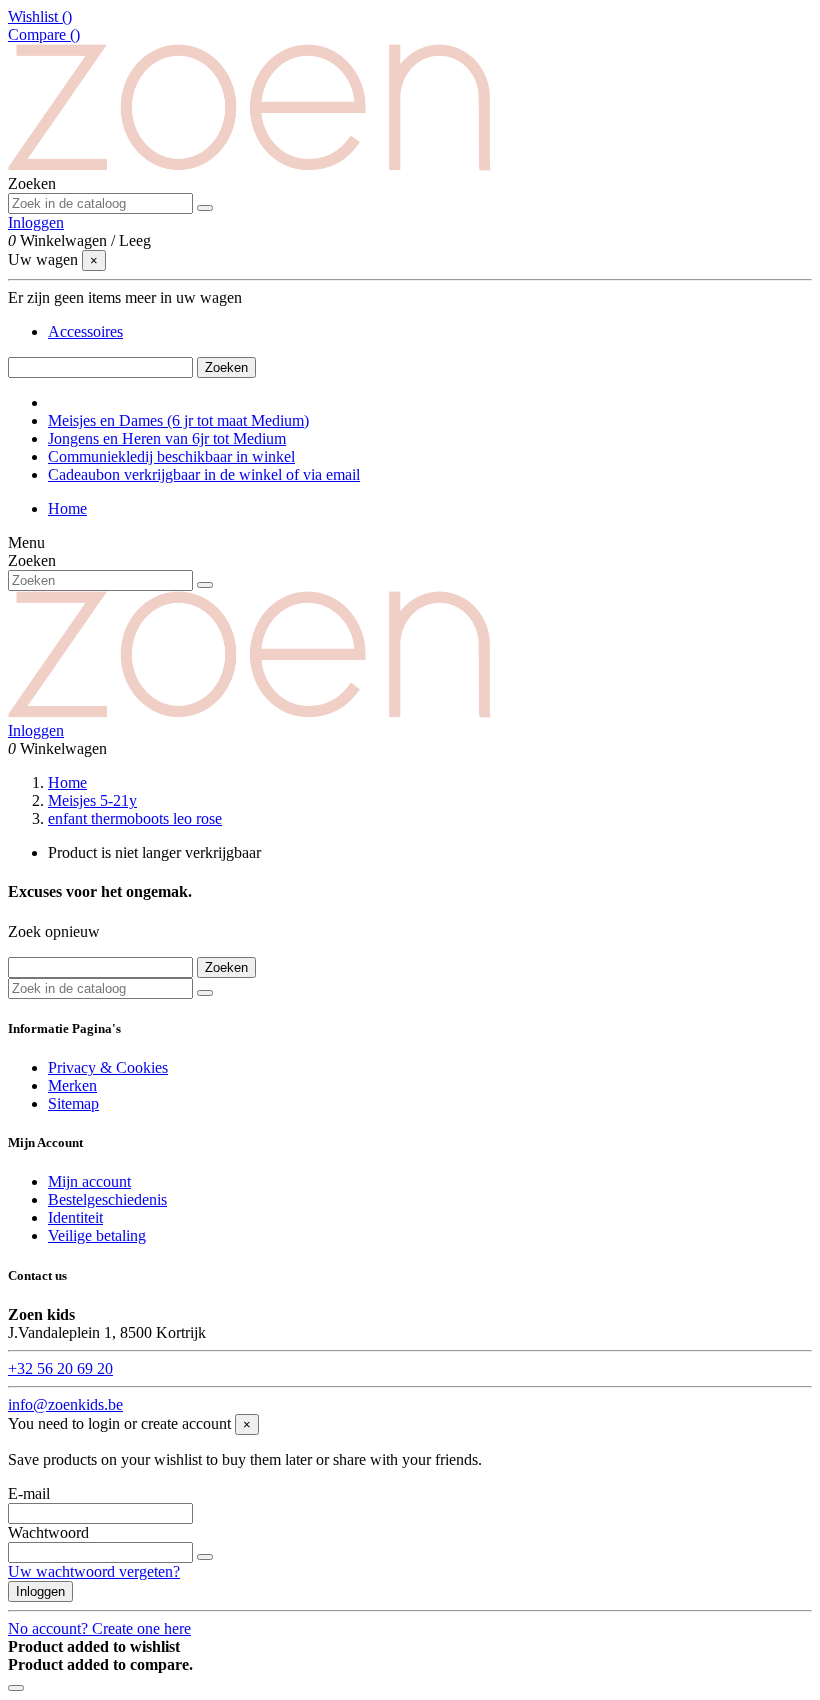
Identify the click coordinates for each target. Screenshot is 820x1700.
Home (67, 508)
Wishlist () (40, 16)
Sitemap (73, 1103)
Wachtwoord (48, 1532)
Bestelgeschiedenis (107, 1199)
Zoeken (226, 367)
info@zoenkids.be (65, 1404)
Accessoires (85, 331)
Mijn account (89, 1181)
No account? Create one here (99, 1628)
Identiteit (75, 1217)
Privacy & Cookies (108, 1067)
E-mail (29, 1493)
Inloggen (40, 1591)
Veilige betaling (97, 1235)
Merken (72, 1085)
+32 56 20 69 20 (60, 1368)
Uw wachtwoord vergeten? (94, 1571)
